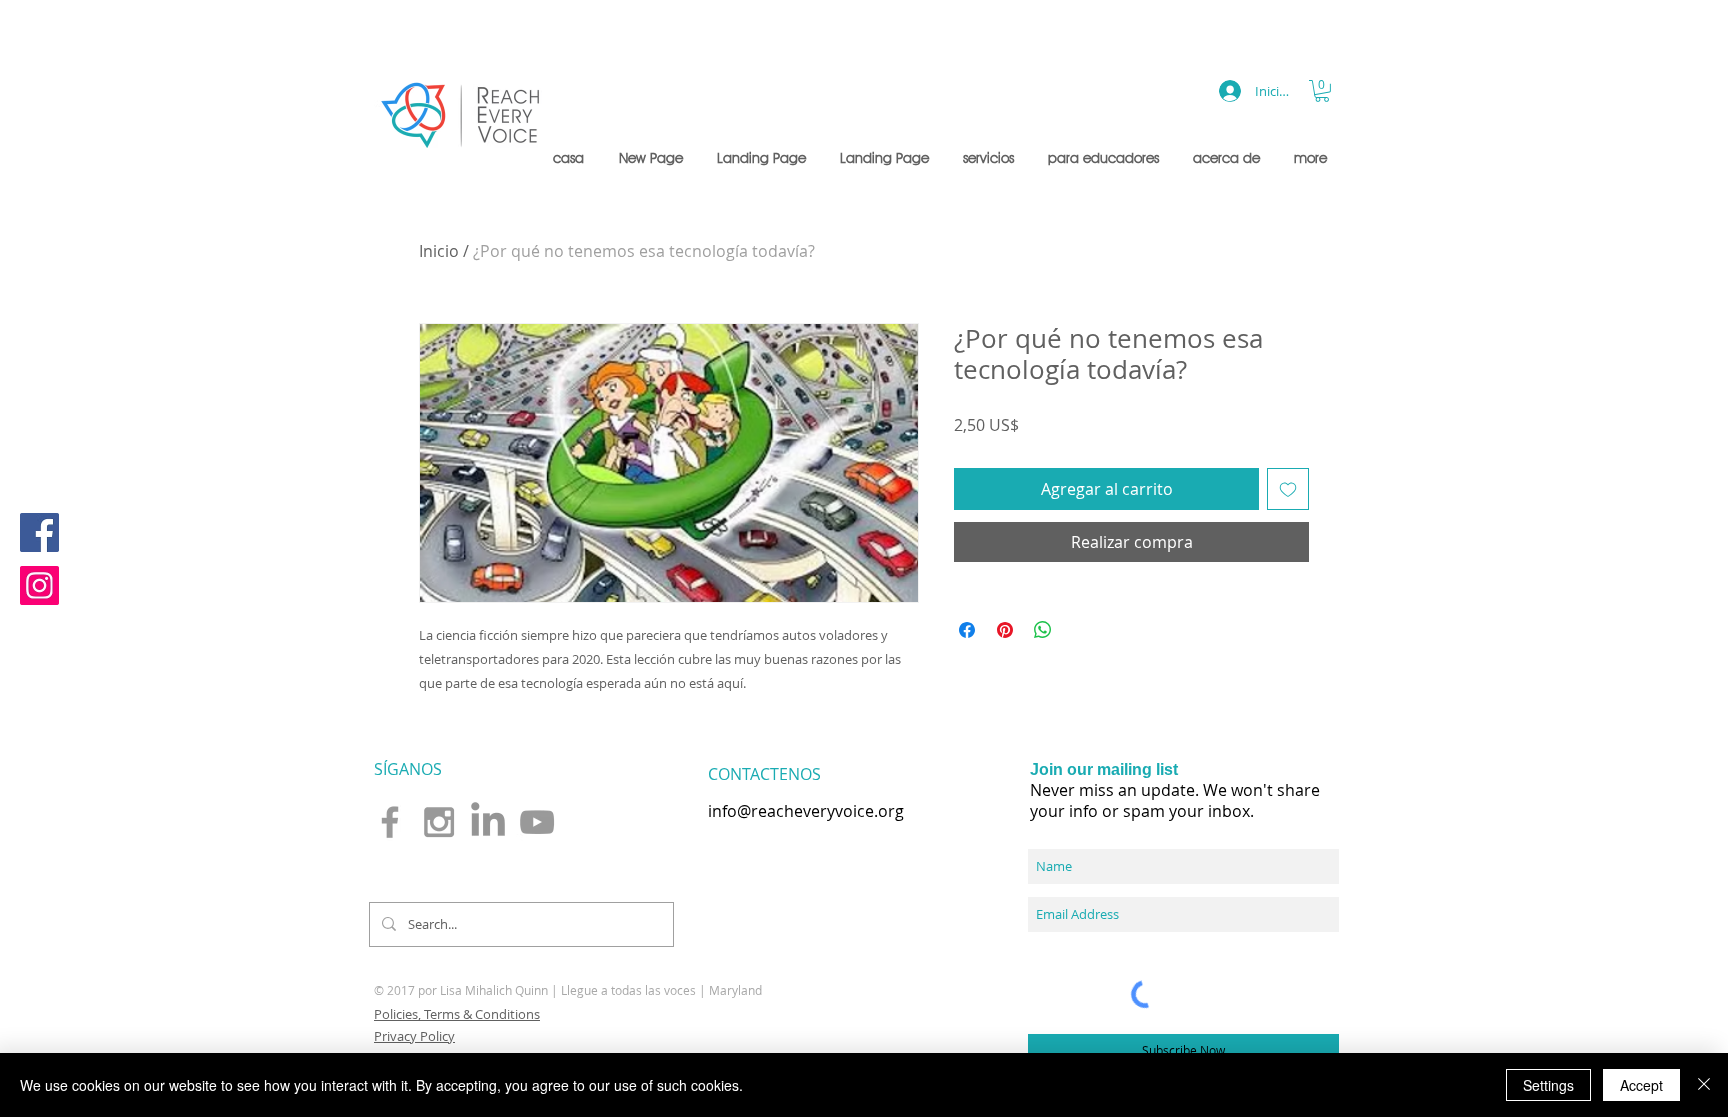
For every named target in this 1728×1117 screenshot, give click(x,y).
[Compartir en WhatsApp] (1043, 630)
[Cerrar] (1704, 1085)
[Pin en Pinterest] (1005, 630)
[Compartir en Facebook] (967, 630)
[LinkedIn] (488, 822)
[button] (990, 158)
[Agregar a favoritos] (1288, 489)
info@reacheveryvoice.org (806, 811)
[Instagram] (39, 585)
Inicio (439, 251)
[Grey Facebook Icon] (390, 822)
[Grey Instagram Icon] (439, 822)
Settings (1548, 1085)
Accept (1641, 1085)
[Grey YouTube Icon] (537, 822)
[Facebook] (39, 532)
